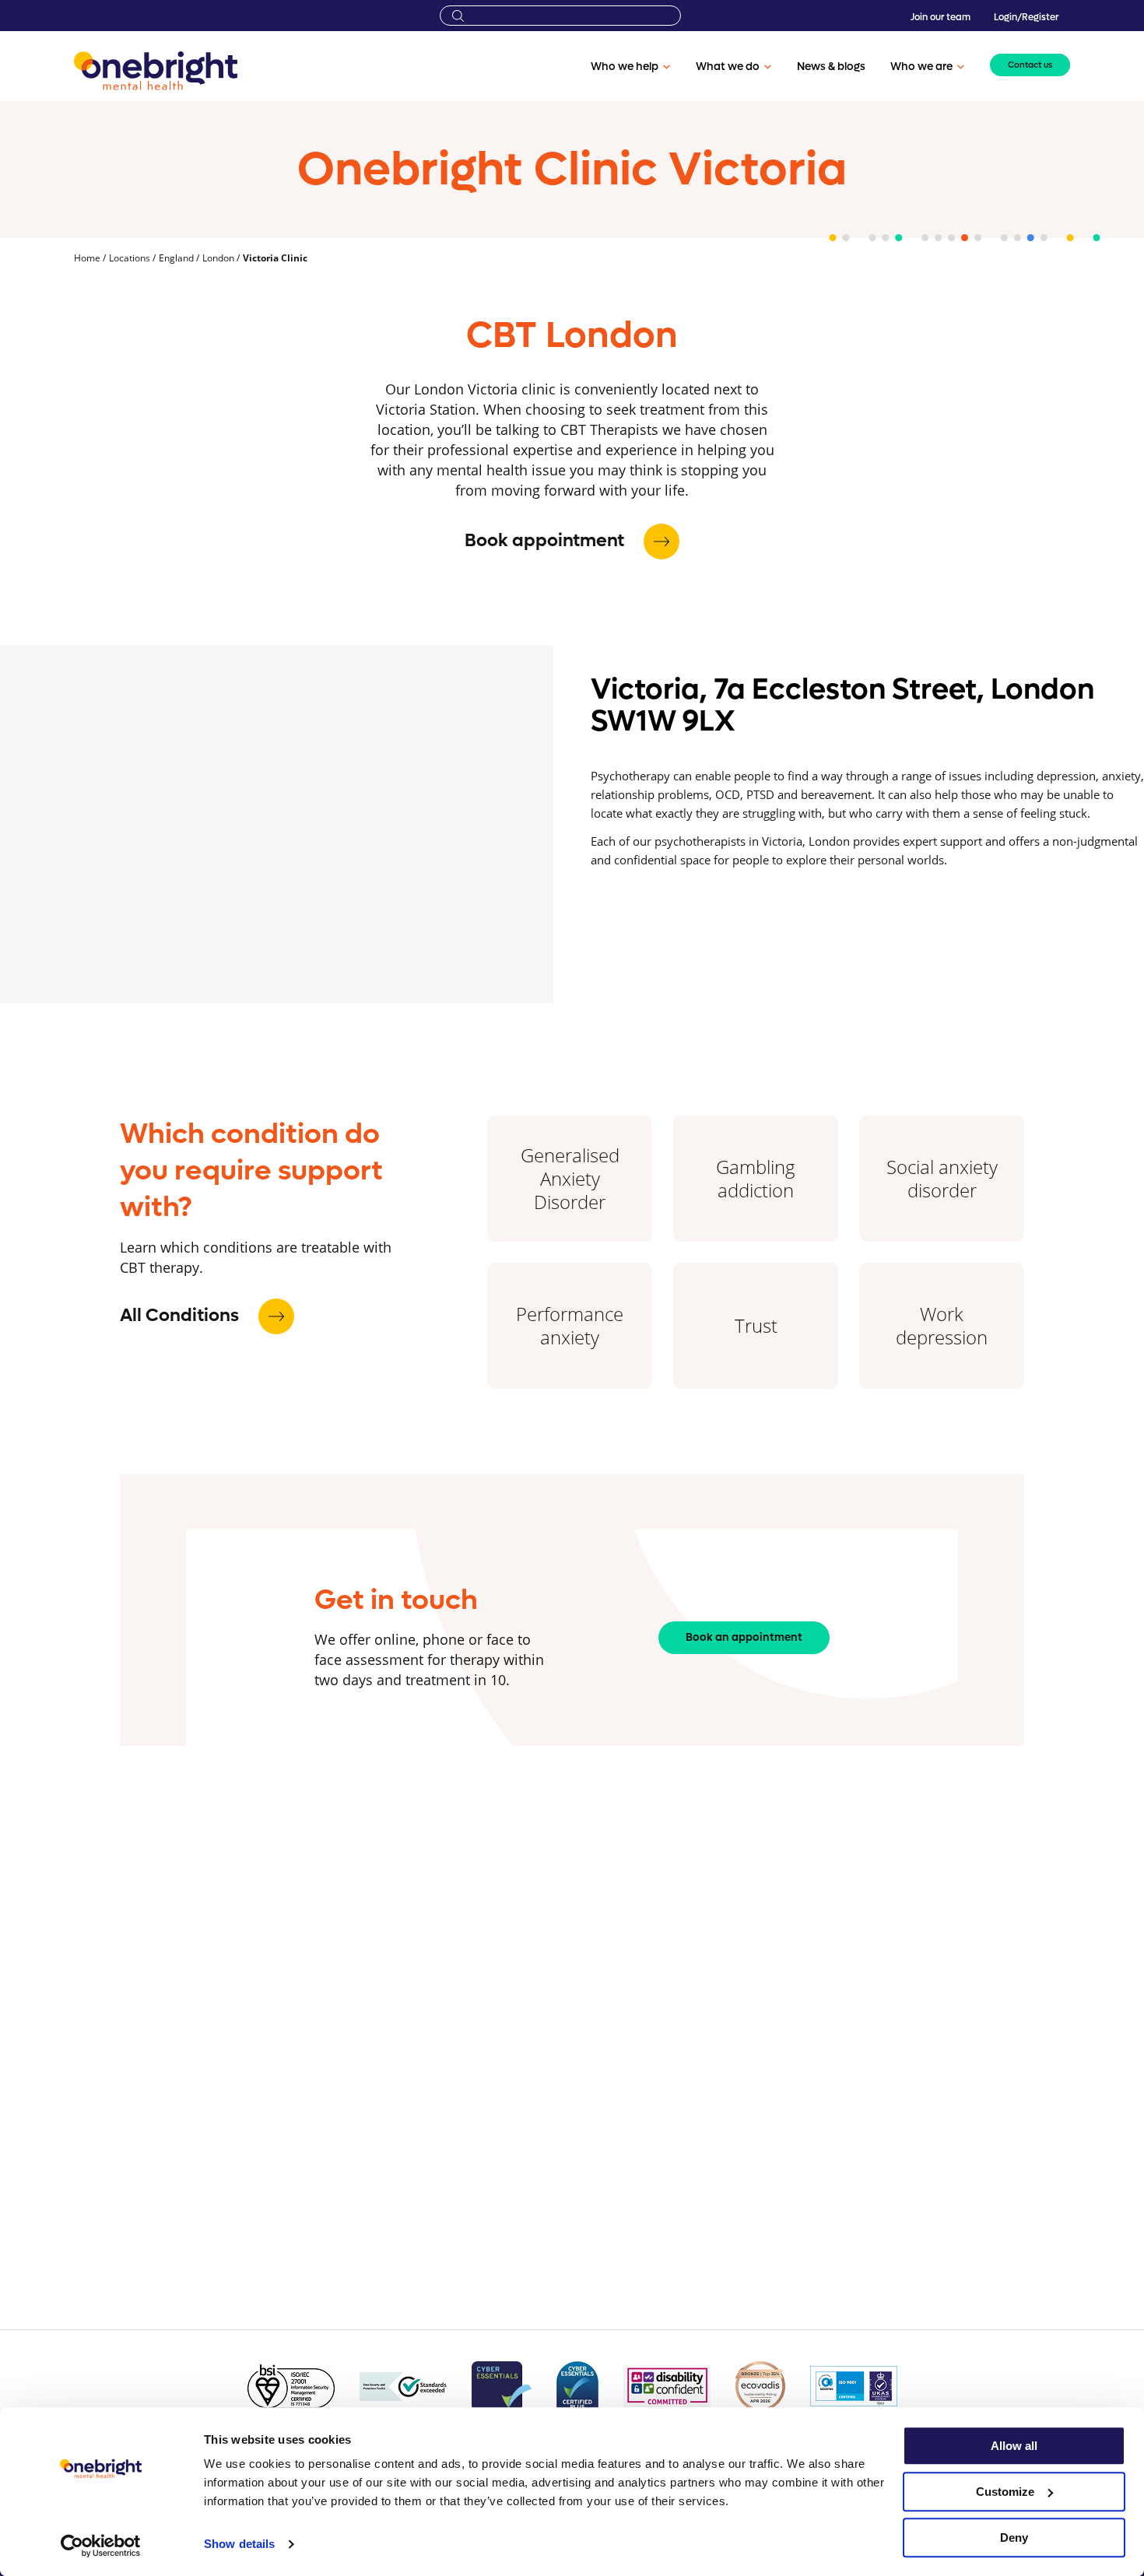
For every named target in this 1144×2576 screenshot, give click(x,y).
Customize (1005, 2492)
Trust (756, 1325)
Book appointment (546, 541)
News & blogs (831, 67)
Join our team (940, 17)
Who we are (921, 67)
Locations (131, 258)
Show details (239, 2544)
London (219, 258)
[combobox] (560, 16)
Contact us (1030, 65)
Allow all (1014, 2446)
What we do (728, 67)
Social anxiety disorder (942, 1178)
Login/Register (1026, 17)
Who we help (625, 67)
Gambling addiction (756, 1178)
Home (88, 258)
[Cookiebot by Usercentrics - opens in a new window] (101, 2546)
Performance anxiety (570, 1325)
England (177, 258)
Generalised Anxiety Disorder (570, 1178)
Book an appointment (744, 1637)
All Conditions (181, 1316)
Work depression (942, 1325)
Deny (1014, 2537)
